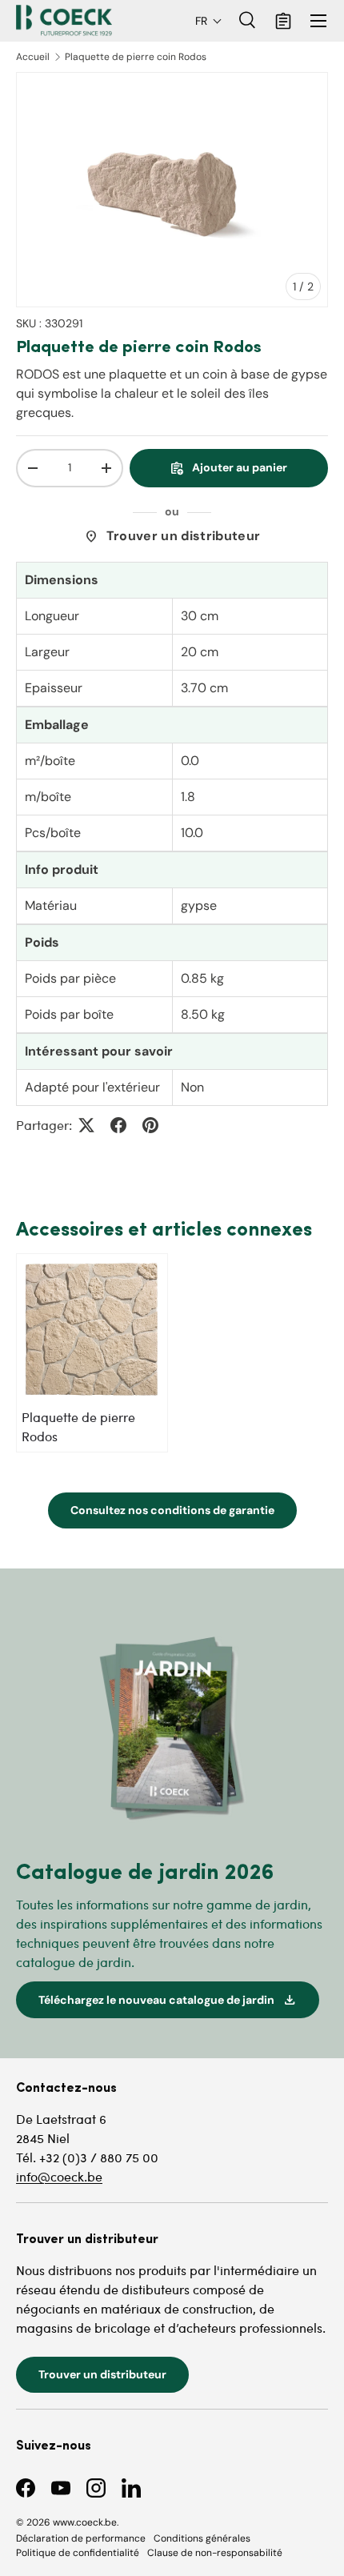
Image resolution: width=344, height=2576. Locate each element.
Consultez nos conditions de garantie (172, 1510)
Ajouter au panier (228, 468)
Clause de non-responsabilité (215, 2553)
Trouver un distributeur (172, 536)
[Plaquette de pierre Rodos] (92, 1329)
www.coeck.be (85, 2522)
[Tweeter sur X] (86, 1125)
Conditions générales (202, 2538)
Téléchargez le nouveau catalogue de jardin (168, 2000)
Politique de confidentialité (78, 2553)
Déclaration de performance (81, 2538)
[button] (209, 21)
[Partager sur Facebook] (118, 1125)
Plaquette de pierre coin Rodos (136, 57)
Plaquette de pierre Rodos (78, 1426)
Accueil (33, 57)
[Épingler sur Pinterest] (150, 1125)
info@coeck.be (59, 2176)
